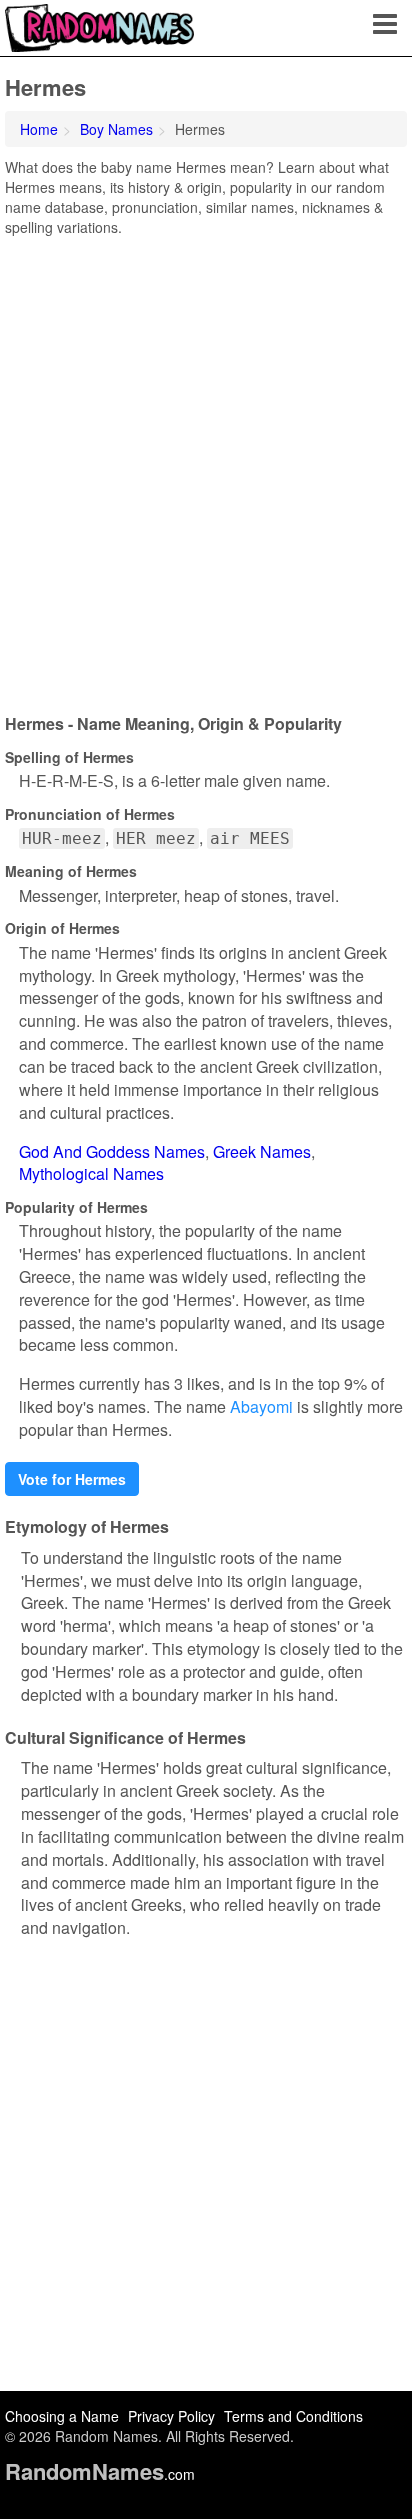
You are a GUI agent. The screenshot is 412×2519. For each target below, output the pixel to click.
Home (39, 129)
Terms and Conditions (293, 2416)
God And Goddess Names (112, 1151)
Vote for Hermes (72, 1479)
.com (100, 2474)
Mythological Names (91, 1173)
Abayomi (261, 1406)
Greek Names (262, 1151)
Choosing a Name (62, 2416)
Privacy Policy (171, 2416)
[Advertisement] (206, 468)
